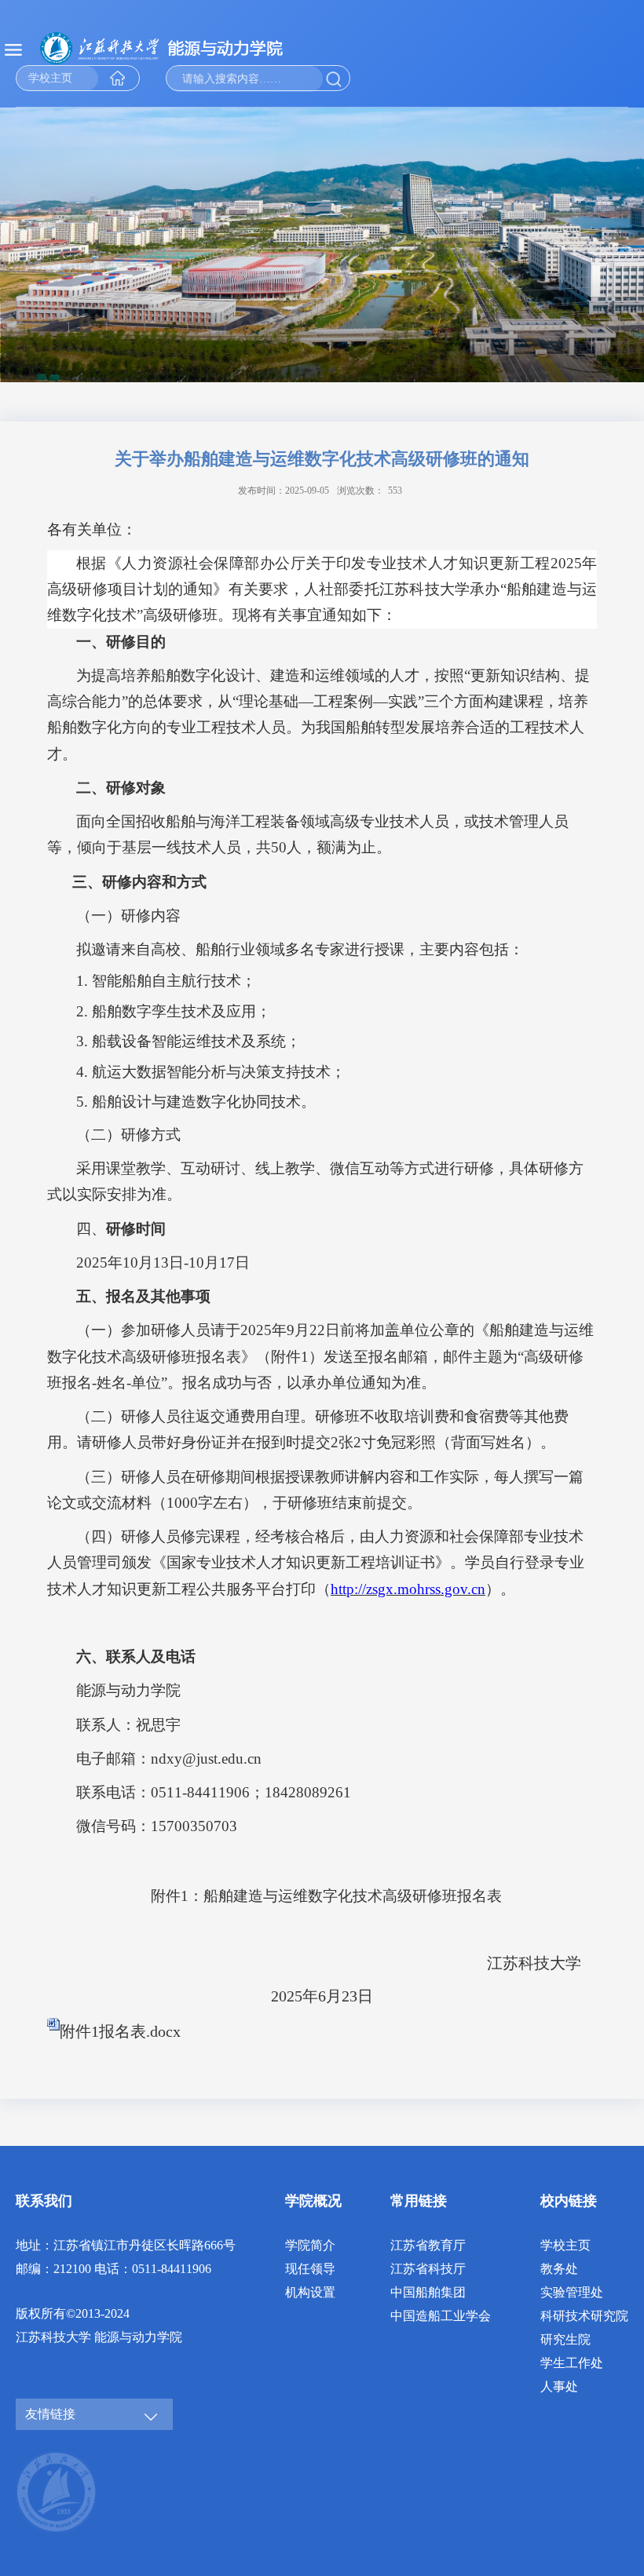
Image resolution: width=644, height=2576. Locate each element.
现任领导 (310, 2269)
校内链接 (569, 2201)
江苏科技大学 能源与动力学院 (99, 2337)
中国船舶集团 (428, 2292)
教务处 (559, 2269)
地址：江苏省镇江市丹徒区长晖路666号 (126, 2245)
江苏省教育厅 (428, 2245)
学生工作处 (572, 2363)
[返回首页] (181, 48)
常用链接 (419, 2201)
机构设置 (310, 2292)
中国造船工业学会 (441, 2316)
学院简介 (310, 2245)
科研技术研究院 (584, 2316)
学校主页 (565, 2245)
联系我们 (44, 2201)
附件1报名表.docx (120, 2031)
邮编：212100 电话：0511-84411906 (113, 2269)
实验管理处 (572, 2292)
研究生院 (565, 2339)
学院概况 (313, 2201)
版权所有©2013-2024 (73, 2313)
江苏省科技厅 (428, 2269)
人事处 (559, 2386)
